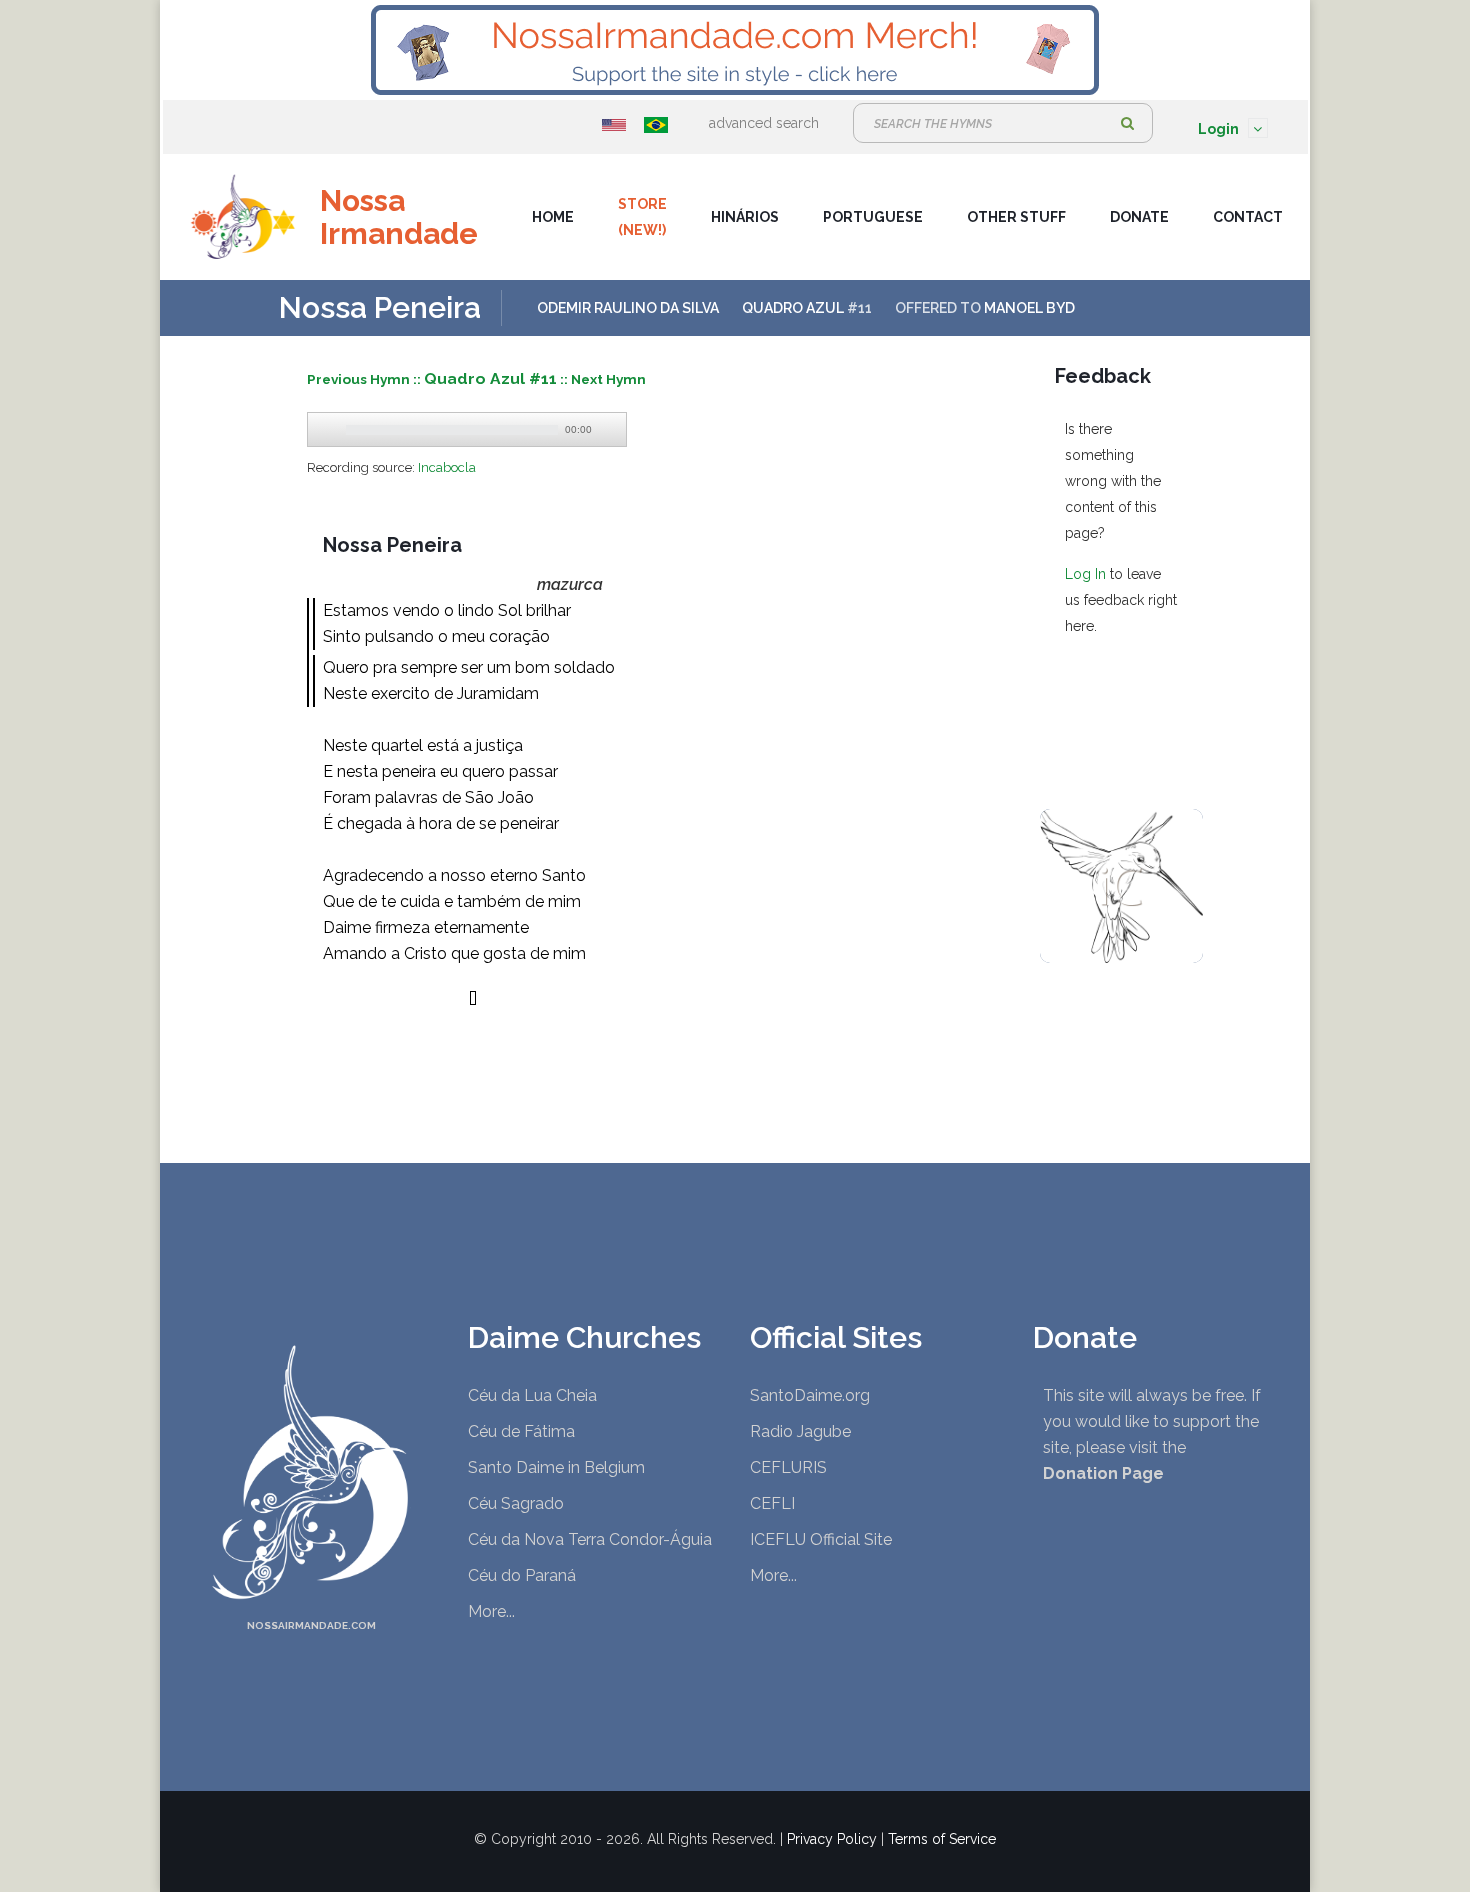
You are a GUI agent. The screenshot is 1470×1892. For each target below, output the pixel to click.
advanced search (764, 123)
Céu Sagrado (516, 1503)
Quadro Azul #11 (490, 378)
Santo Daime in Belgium (556, 1467)
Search (1128, 123)
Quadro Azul (793, 308)
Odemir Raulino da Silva (628, 308)
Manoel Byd (1029, 308)
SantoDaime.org (810, 1395)
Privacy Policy (832, 1839)
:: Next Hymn (603, 379)
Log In (1085, 574)
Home (553, 217)
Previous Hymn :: (365, 379)
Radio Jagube (800, 1431)
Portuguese (873, 217)
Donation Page (1103, 1473)
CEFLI (772, 1503)
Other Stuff (1016, 217)
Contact (1248, 217)
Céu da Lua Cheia (532, 1395)
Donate (1139, 217)
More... (491, 1611)
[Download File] (609, 430)
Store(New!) (642, 217)
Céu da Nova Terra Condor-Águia (590, 1539)
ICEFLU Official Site (821, 1539)
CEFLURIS (788, 1467)
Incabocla (447, 467)
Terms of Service (942, 1839)
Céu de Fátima (521, 1431)
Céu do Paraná (522, 1575)
